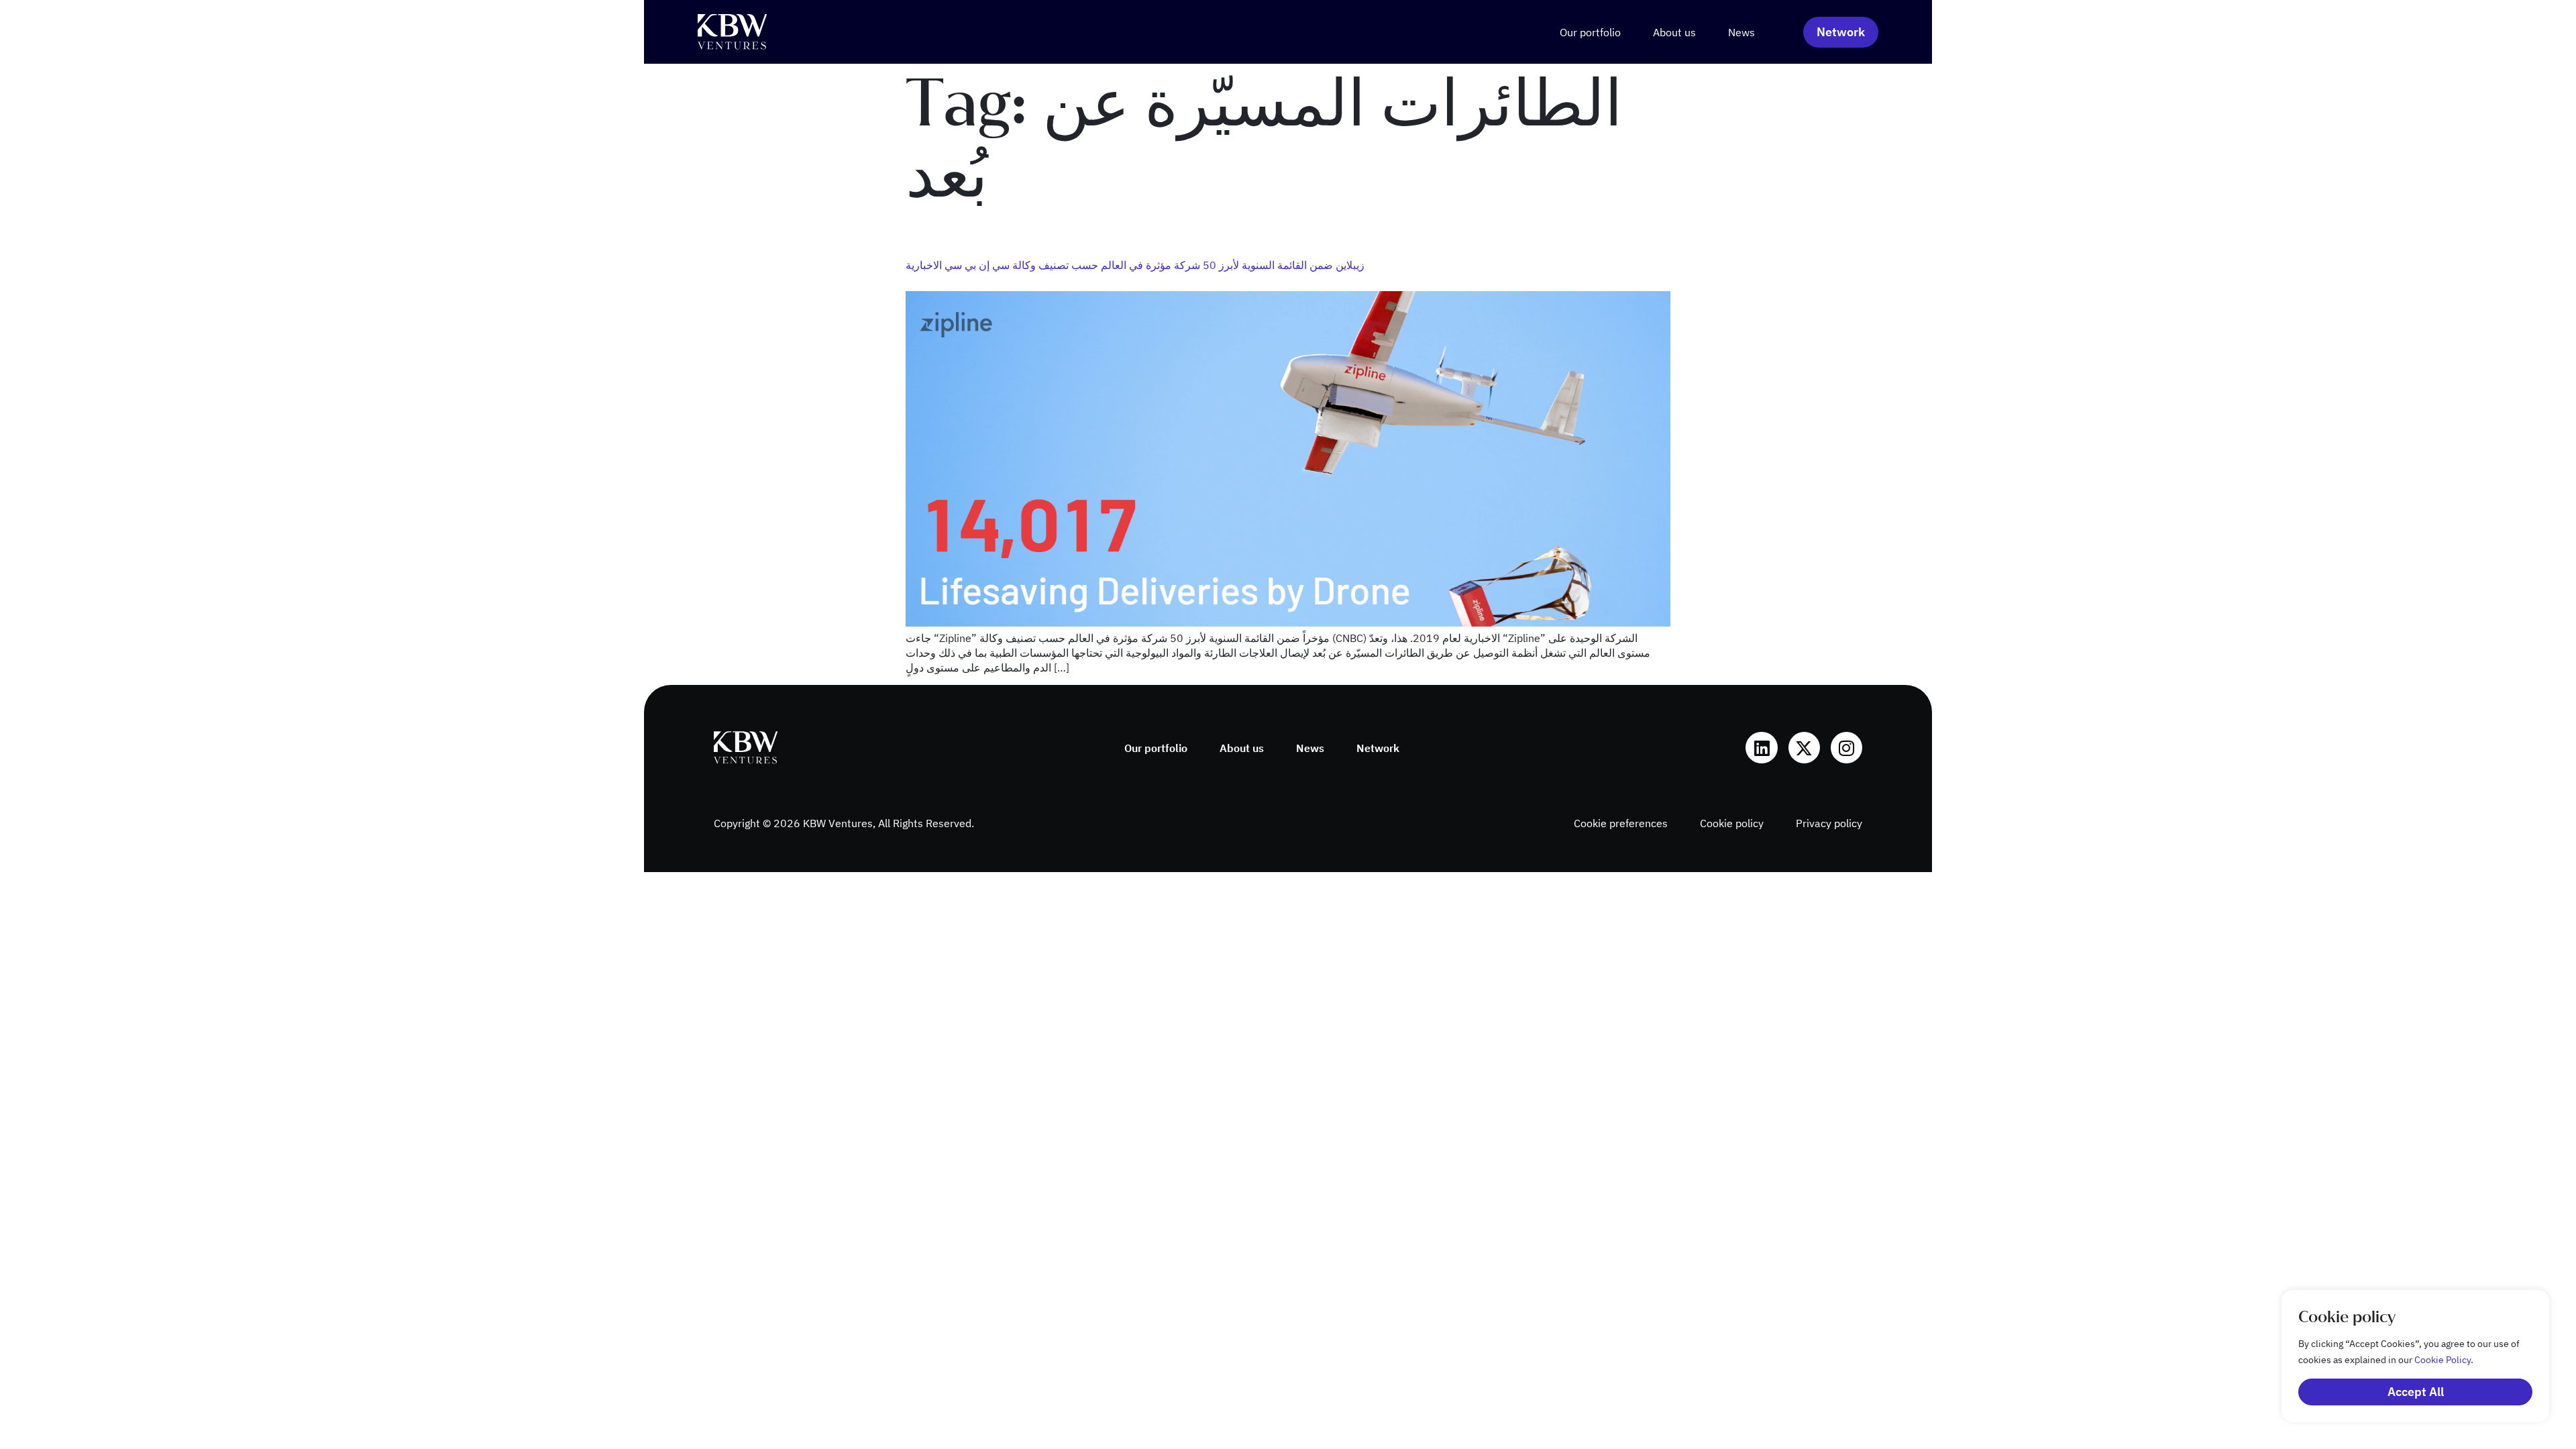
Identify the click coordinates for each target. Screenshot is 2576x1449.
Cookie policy (1732, 823)
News (1741, 32)
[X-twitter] (1804, 748)
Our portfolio (1590, 32)
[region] (2402, 1356)
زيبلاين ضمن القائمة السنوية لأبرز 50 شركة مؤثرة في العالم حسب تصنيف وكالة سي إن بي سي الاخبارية (1135, 265)
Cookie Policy (2443, 1360)
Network (1378, 748)
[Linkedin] (1761, 748)
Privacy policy (1829, 823)
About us (1674, 32)
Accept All (2416, 1392)
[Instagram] (1846, 748)
